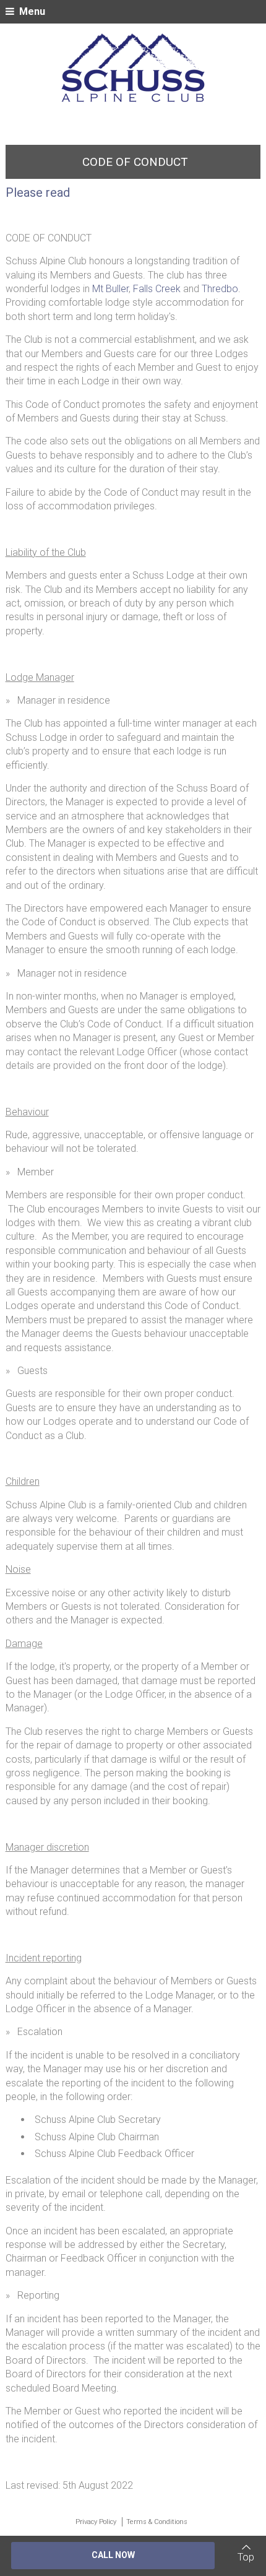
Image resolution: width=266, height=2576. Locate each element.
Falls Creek (157, 289)
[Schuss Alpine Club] (133, 68)
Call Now (113, 2555)
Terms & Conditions (157, 2522)
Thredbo (220, 289)
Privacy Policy (96, 2522)
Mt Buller (110, 289)
